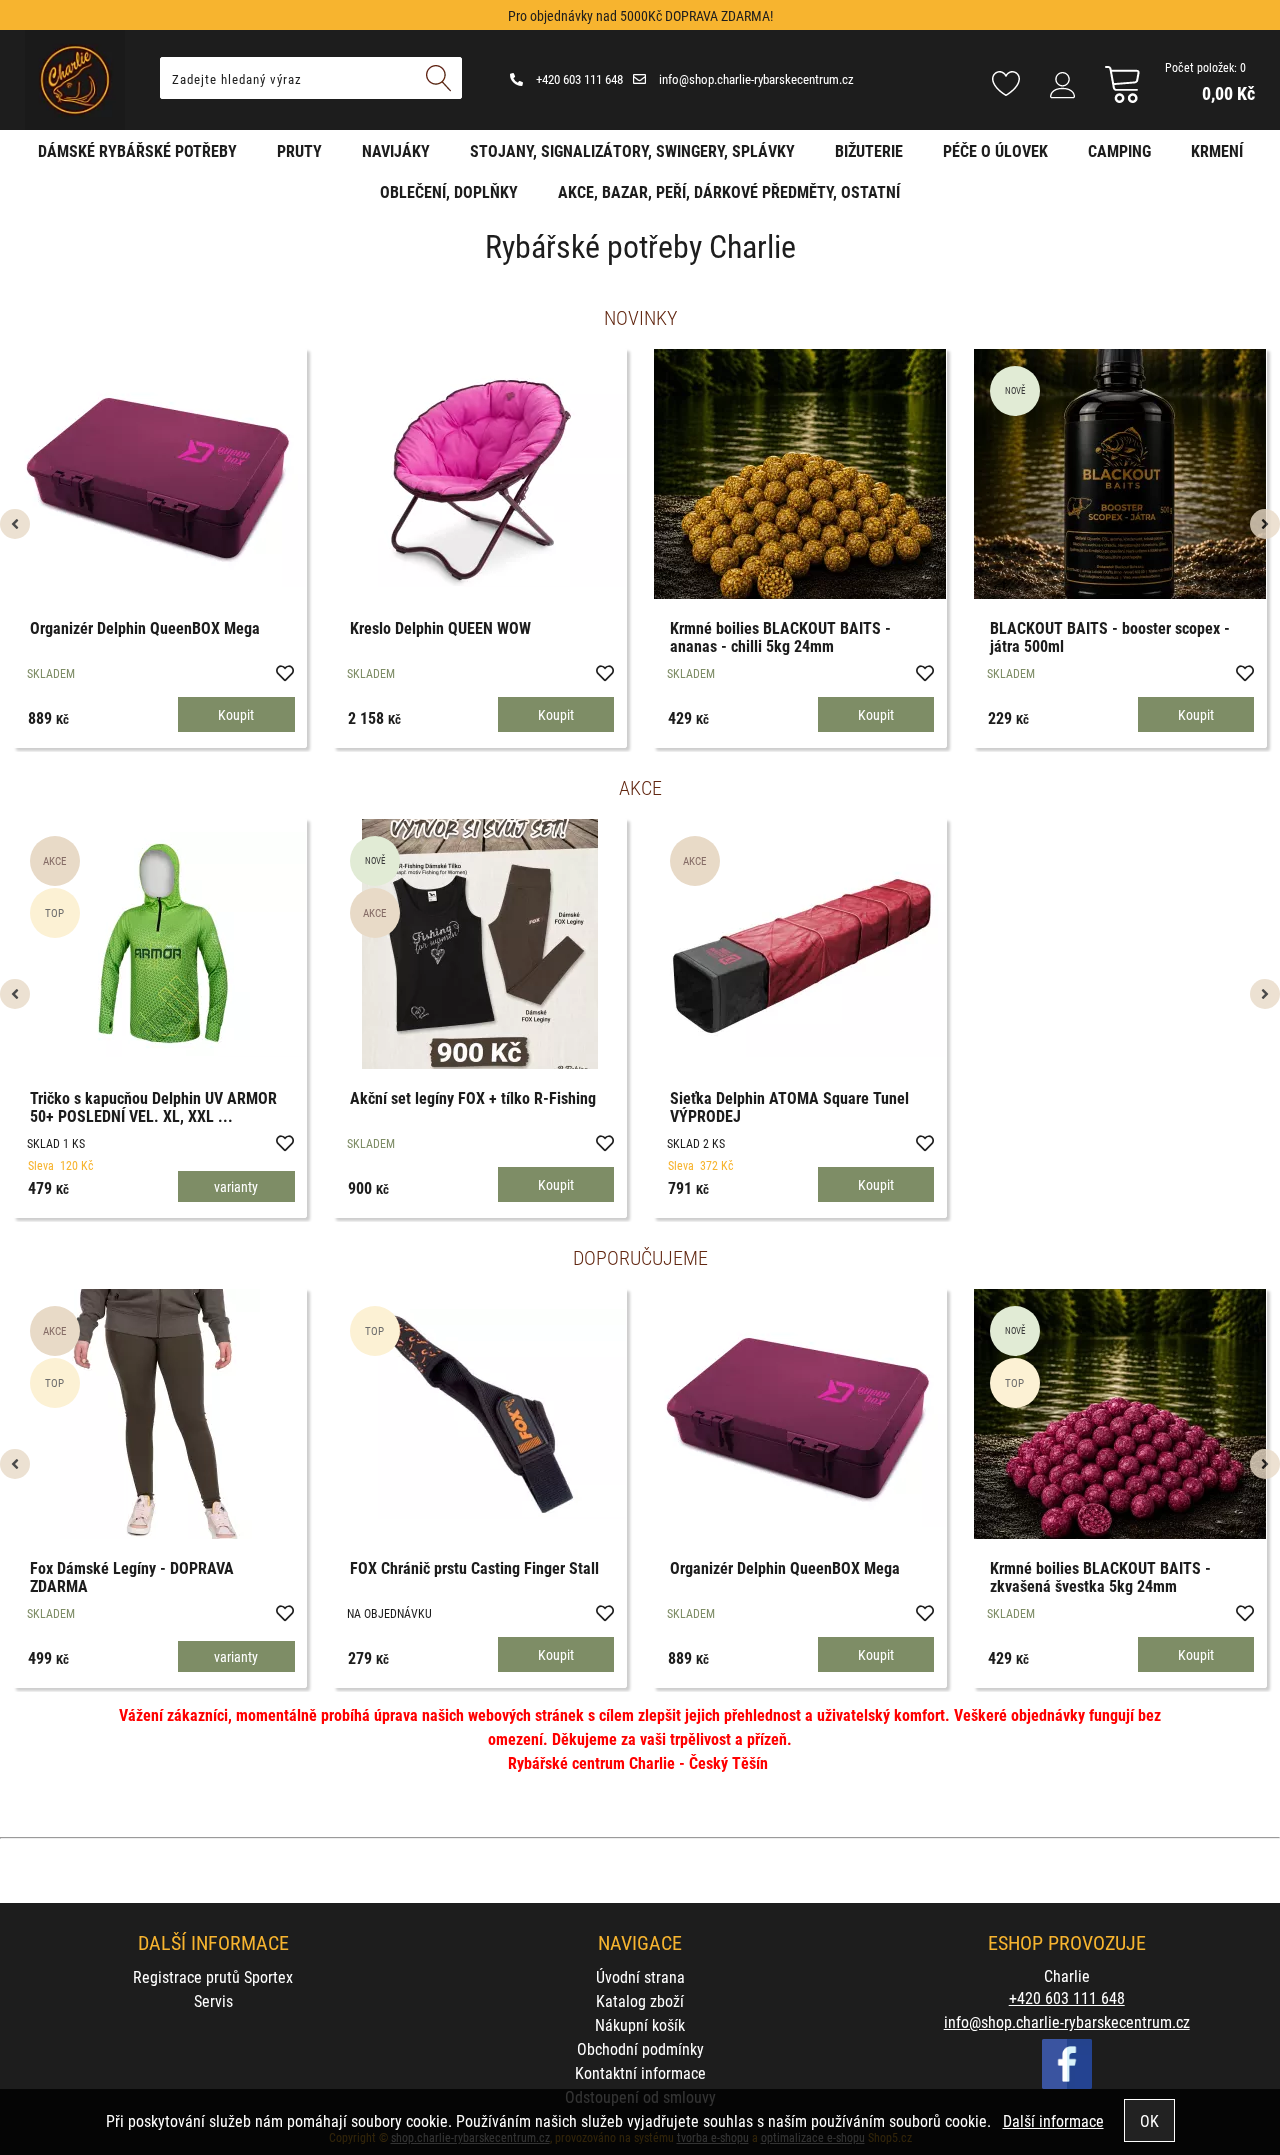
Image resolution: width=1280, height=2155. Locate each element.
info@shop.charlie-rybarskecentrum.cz (755, 79)
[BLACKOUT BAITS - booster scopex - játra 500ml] (1120, 474)
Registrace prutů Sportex (213, 1976)
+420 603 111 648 (578, 79)
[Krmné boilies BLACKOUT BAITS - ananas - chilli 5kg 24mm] (800, 474)
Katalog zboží (640, 2000)
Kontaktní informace (640, 2072)
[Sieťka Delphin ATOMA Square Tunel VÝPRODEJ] (800, 944)
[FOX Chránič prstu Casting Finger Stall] (480, 1414)
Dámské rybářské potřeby (137, 150)
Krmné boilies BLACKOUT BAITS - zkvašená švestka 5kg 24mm (1100, 1576)
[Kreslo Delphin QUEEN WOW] (480, 474)
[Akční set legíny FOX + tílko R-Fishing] (480, 944)
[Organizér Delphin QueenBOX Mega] (160, 474)
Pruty (299, 150)
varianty (236, 1186)
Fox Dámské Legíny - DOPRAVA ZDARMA (132, 1576)
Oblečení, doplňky (449, 191)
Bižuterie (869, 150)
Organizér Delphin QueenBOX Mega (145, 627)
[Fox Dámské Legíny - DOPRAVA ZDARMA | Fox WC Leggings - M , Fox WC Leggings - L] (160, 1414)
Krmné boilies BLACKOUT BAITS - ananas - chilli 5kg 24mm (780, 636)
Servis (213, 2000)
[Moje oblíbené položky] (1006, 85)
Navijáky (396, 150)
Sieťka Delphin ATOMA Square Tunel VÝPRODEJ (789, 1106)
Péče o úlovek (995, 150)
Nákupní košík (640, 2024)
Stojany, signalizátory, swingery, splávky (632, 150)
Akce (640, 787)
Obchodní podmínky (640, 2048)
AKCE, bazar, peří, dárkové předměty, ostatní (729, 191)
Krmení (1217, 150)
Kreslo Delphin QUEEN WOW (440, 627)
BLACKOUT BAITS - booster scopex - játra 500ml (1110, 636)
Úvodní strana (640, 1976)
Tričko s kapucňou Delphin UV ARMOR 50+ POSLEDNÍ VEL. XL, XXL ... (153, 1106)
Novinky (640, 317)
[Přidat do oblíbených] (284, 672)
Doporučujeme (640, 1257)
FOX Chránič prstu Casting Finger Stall (474, 1567)
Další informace (1053, 2120)
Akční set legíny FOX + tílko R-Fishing (473, 1097)
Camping (1119, 150)
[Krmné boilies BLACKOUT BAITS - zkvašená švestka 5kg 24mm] (1120, 1414)
